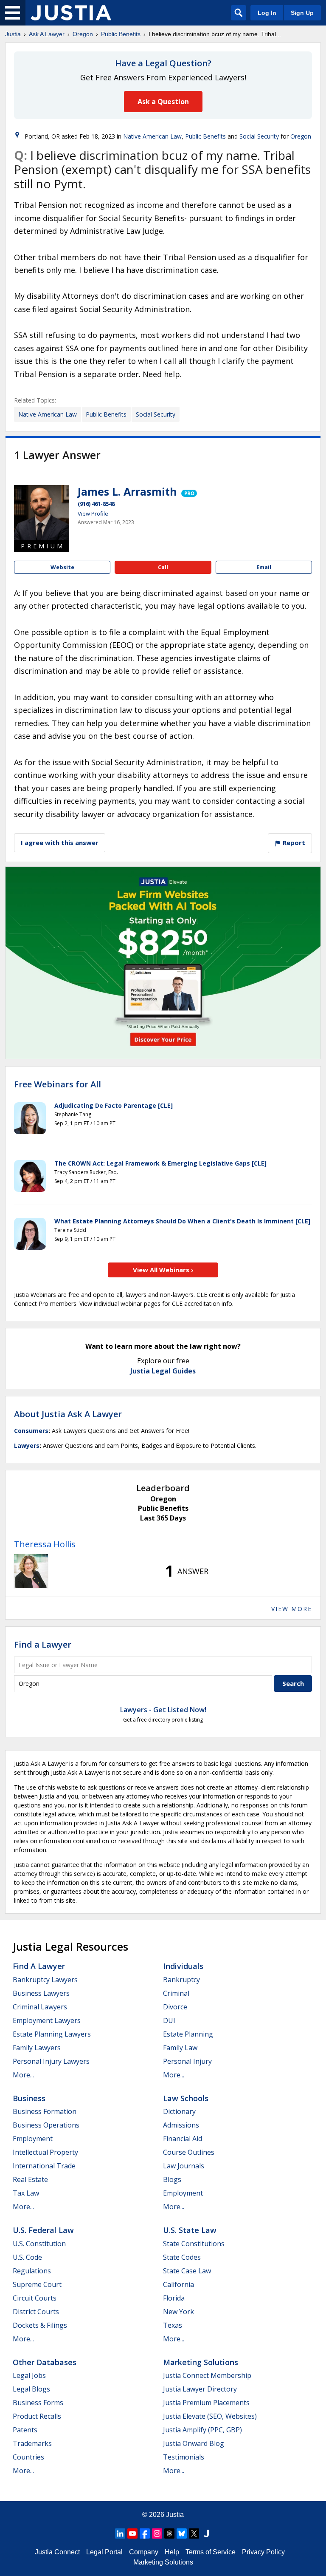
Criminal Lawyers (40, 2007)
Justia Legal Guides (163, 1371)
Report (293, 843)
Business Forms (38, 2403)
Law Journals (184, 2166)
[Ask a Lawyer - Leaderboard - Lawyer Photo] (31, 1571)
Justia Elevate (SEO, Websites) (210, 2416)
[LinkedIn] (120, 2533)
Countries (28, 2457)
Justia (13, 34)
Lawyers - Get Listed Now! (163, 1710)
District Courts (36, 2312)
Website (62, 567)
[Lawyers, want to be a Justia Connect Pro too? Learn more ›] (188, 491)
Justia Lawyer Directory (200, 2389)
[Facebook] (145, 2533)
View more (292, 1609)
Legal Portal (104, 2552)
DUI (169, 2020)
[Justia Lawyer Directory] (206, 2533)
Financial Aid (183, 2139)
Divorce (175, 2007)
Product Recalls (37, 2416)
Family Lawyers (37, 2048)
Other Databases (45, 2362)
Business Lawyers (41, 1993)
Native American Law (152, 136)
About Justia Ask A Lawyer (68, 1414)
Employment (33, 2139)
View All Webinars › (163, 1270)
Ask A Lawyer (47, 34)
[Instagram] (157, 2533)
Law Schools (186, 2098)
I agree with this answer (60, 843)
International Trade (44, 2166)
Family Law (180, 2048)
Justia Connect (57, 2552)
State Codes (182, 2257)
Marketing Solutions (201, 2362)
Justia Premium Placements (206, 2403)
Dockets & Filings (40, 2325)
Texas (173, 2325)
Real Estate (30, 2179)
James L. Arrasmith (127, 491)
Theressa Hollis (45, 1544)
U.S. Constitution (39, 2244)
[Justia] (71, 13)
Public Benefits (121, 34)
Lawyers (27, 1445)
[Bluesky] (182, 2533)
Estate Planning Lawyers (52, 2034)
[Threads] (169, 2533)
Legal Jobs (29, 2375)
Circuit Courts (35, 2298)
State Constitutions (194, 2244)
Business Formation (45, 2111)
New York (178, 2312)
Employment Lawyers (47, 2020)
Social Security (259, 136)
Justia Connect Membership (207, 2375)
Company (144, 2552)
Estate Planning (188, 2034)
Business (29, 2098)
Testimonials (184, 2457)
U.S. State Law (190, 2230)
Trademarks (32, 2443)
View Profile (93, 513)
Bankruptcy (181, 1980)
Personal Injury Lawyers (51, 2061)
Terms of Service (211, 2552)
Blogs (172, 2179)
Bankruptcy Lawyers (45, 1980)
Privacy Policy (263, 2552)
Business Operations (46, 2125)
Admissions (181, 2125)
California (178, 2284)
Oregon (83, 34)
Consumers (31, 1431)
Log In (267, 13)
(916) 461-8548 (96, 504)
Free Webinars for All (58, 1084)
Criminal (176, 1993)
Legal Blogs (31, 2389)
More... (23, 2075)
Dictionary (179, 2111)
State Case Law (187, 2271)
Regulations (32, 2271)
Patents (25, 2430)
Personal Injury (187, 2061)
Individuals (183, 1966)
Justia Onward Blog (194, 2443)
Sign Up (302, 13)
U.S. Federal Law (43, 2230)
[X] (194, 2533)
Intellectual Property (45, 2152)
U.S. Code (27, 2257)
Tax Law (26, 2193)
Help (172, 2552)
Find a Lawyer (43, 1644)
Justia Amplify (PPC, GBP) (202, 2430)
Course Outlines (189, 2152)
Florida (174, 2298)
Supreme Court (37, 2284)
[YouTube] (132, 2533)
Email (264, 567)
